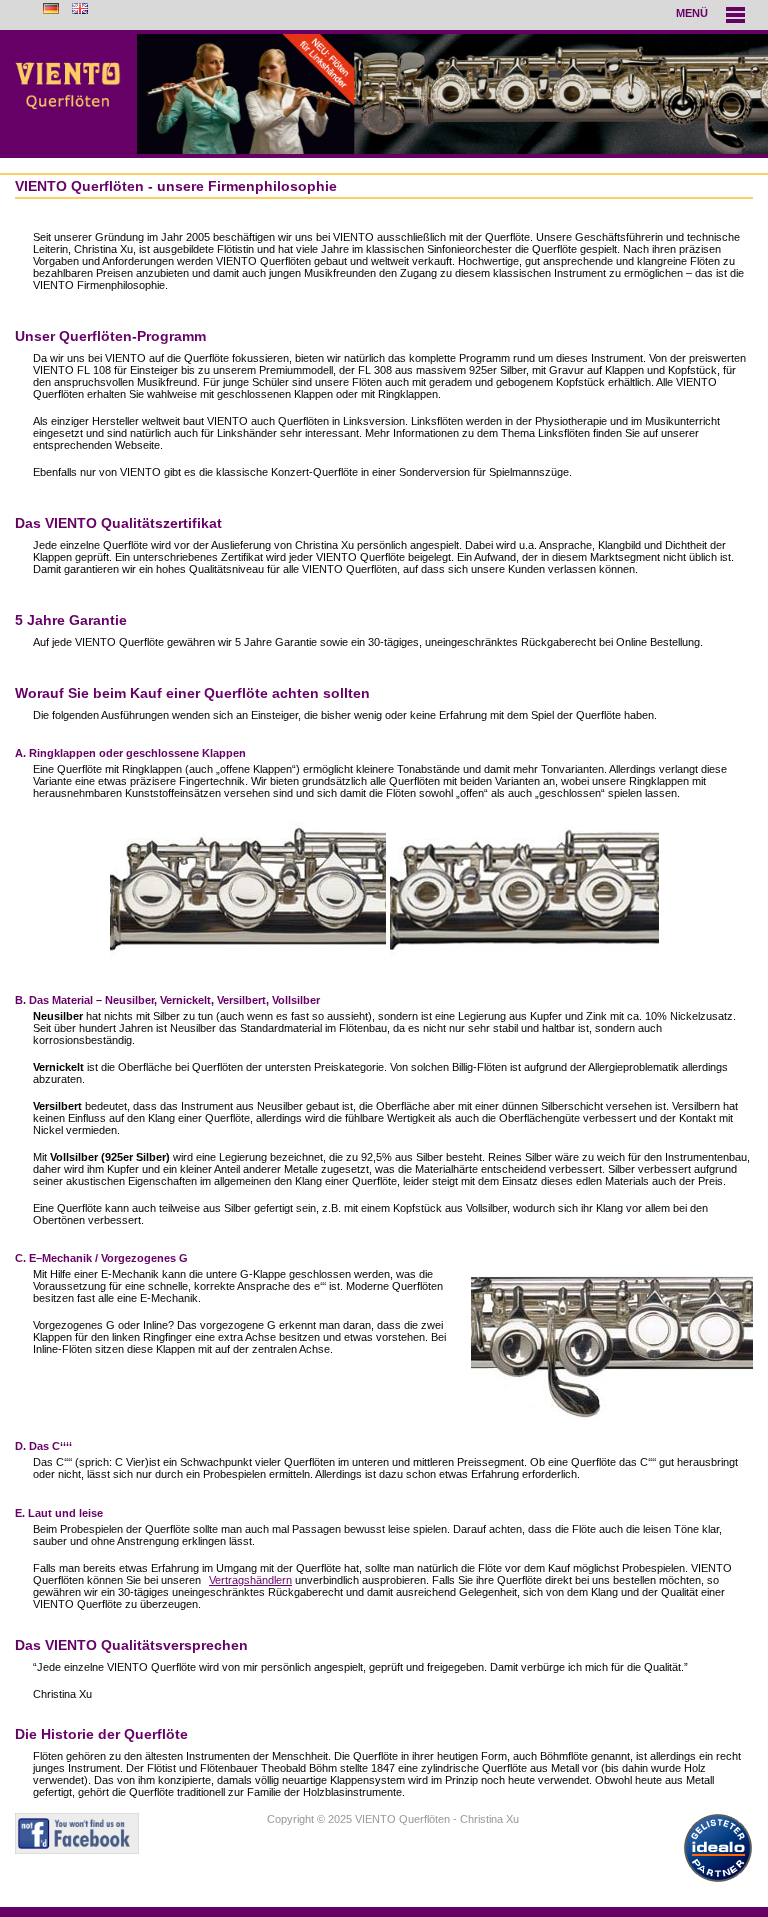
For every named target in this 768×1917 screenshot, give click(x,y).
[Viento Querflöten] (384, 94)
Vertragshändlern (250, 1580)
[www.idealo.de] (718, 1882)
